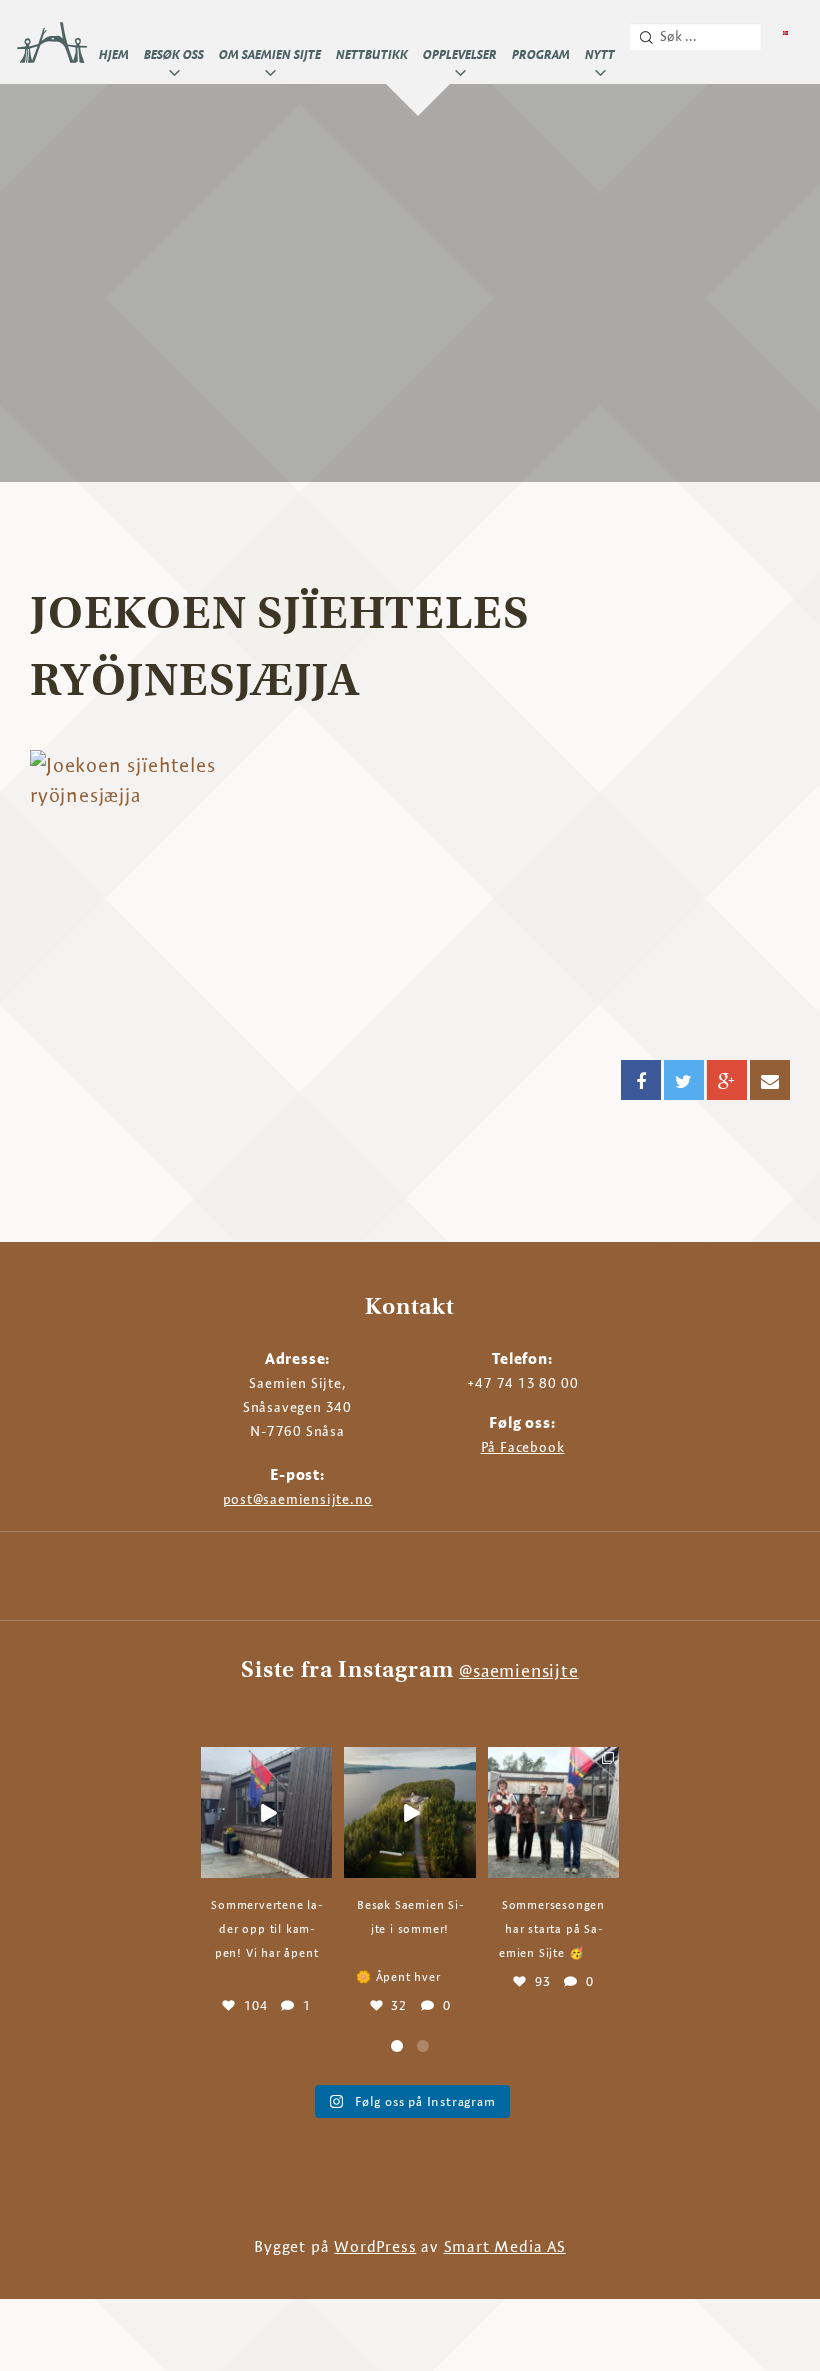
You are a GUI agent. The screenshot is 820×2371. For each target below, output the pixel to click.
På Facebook (523, 1447)
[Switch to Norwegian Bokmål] (785, 33)
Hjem (114, 54)
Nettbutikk (372, 54)
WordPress (375, 2246)
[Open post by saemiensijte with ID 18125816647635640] (553, 1812)
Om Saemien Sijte (270, 54)
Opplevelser (460, 54)
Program (541, 54)
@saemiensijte (518, 1670)
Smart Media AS (505, 2246)
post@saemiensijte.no (298, 1499)
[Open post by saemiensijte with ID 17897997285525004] (266, 1812)
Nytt (600, 54)
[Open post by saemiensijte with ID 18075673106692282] (409, 1812)
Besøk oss (174, 54)
